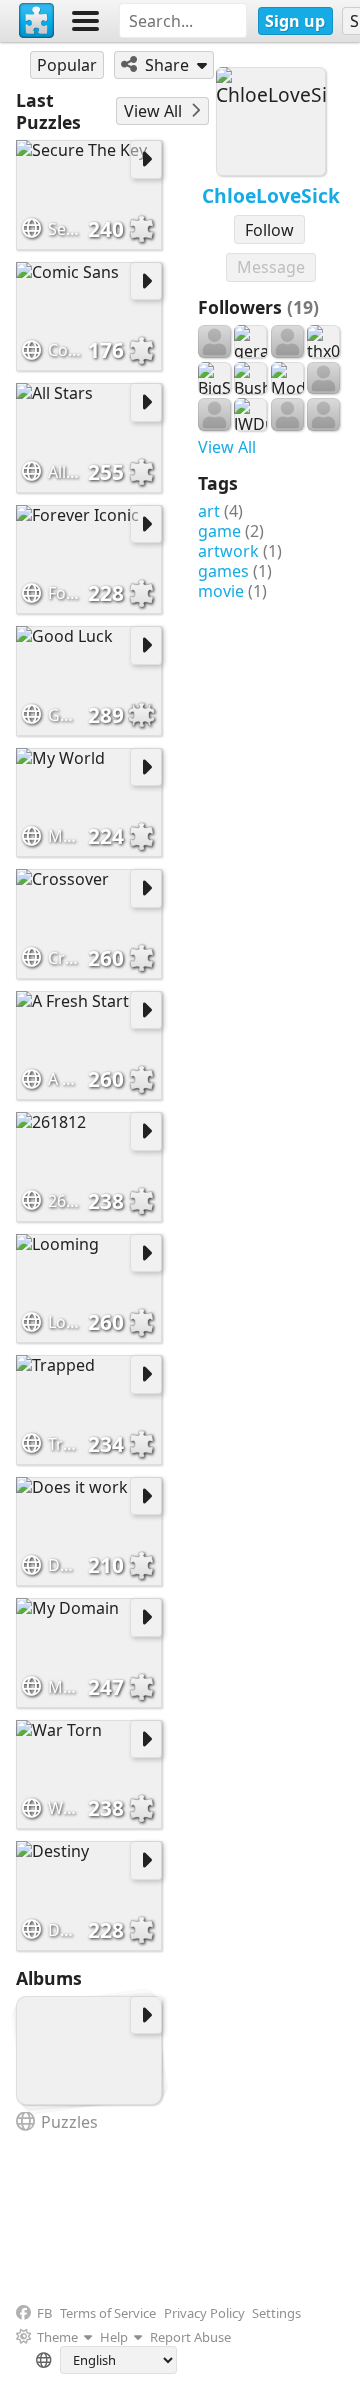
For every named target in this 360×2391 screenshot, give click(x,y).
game (219, 531)
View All (227, 447)
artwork (228, 551)
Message (271, 267)
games (223, 571)
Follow (269, 230)
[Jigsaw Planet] (37, 21)
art (209, 511)
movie (221, 591)
